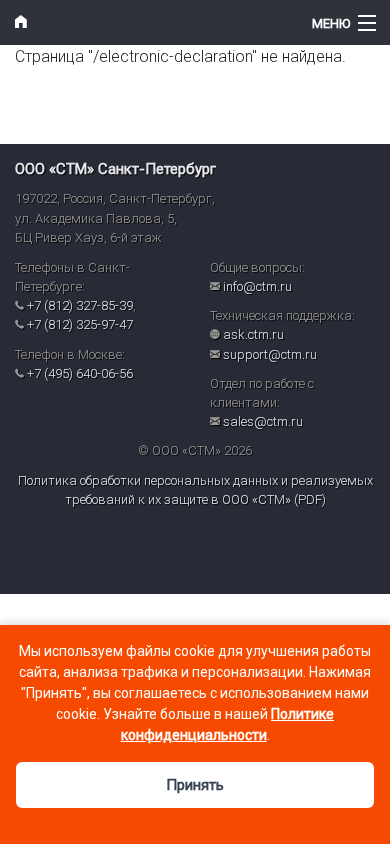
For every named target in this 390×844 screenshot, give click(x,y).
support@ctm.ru (270, 354)
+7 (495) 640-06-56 (80, 373)
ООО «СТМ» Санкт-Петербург (115, 169)
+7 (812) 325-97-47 (80, 324)
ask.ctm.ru (253, 334)
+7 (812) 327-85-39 (80, 305)
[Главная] (146, 22)
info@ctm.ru (257, 286)
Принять (195, 785)
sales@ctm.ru (263, 421)
